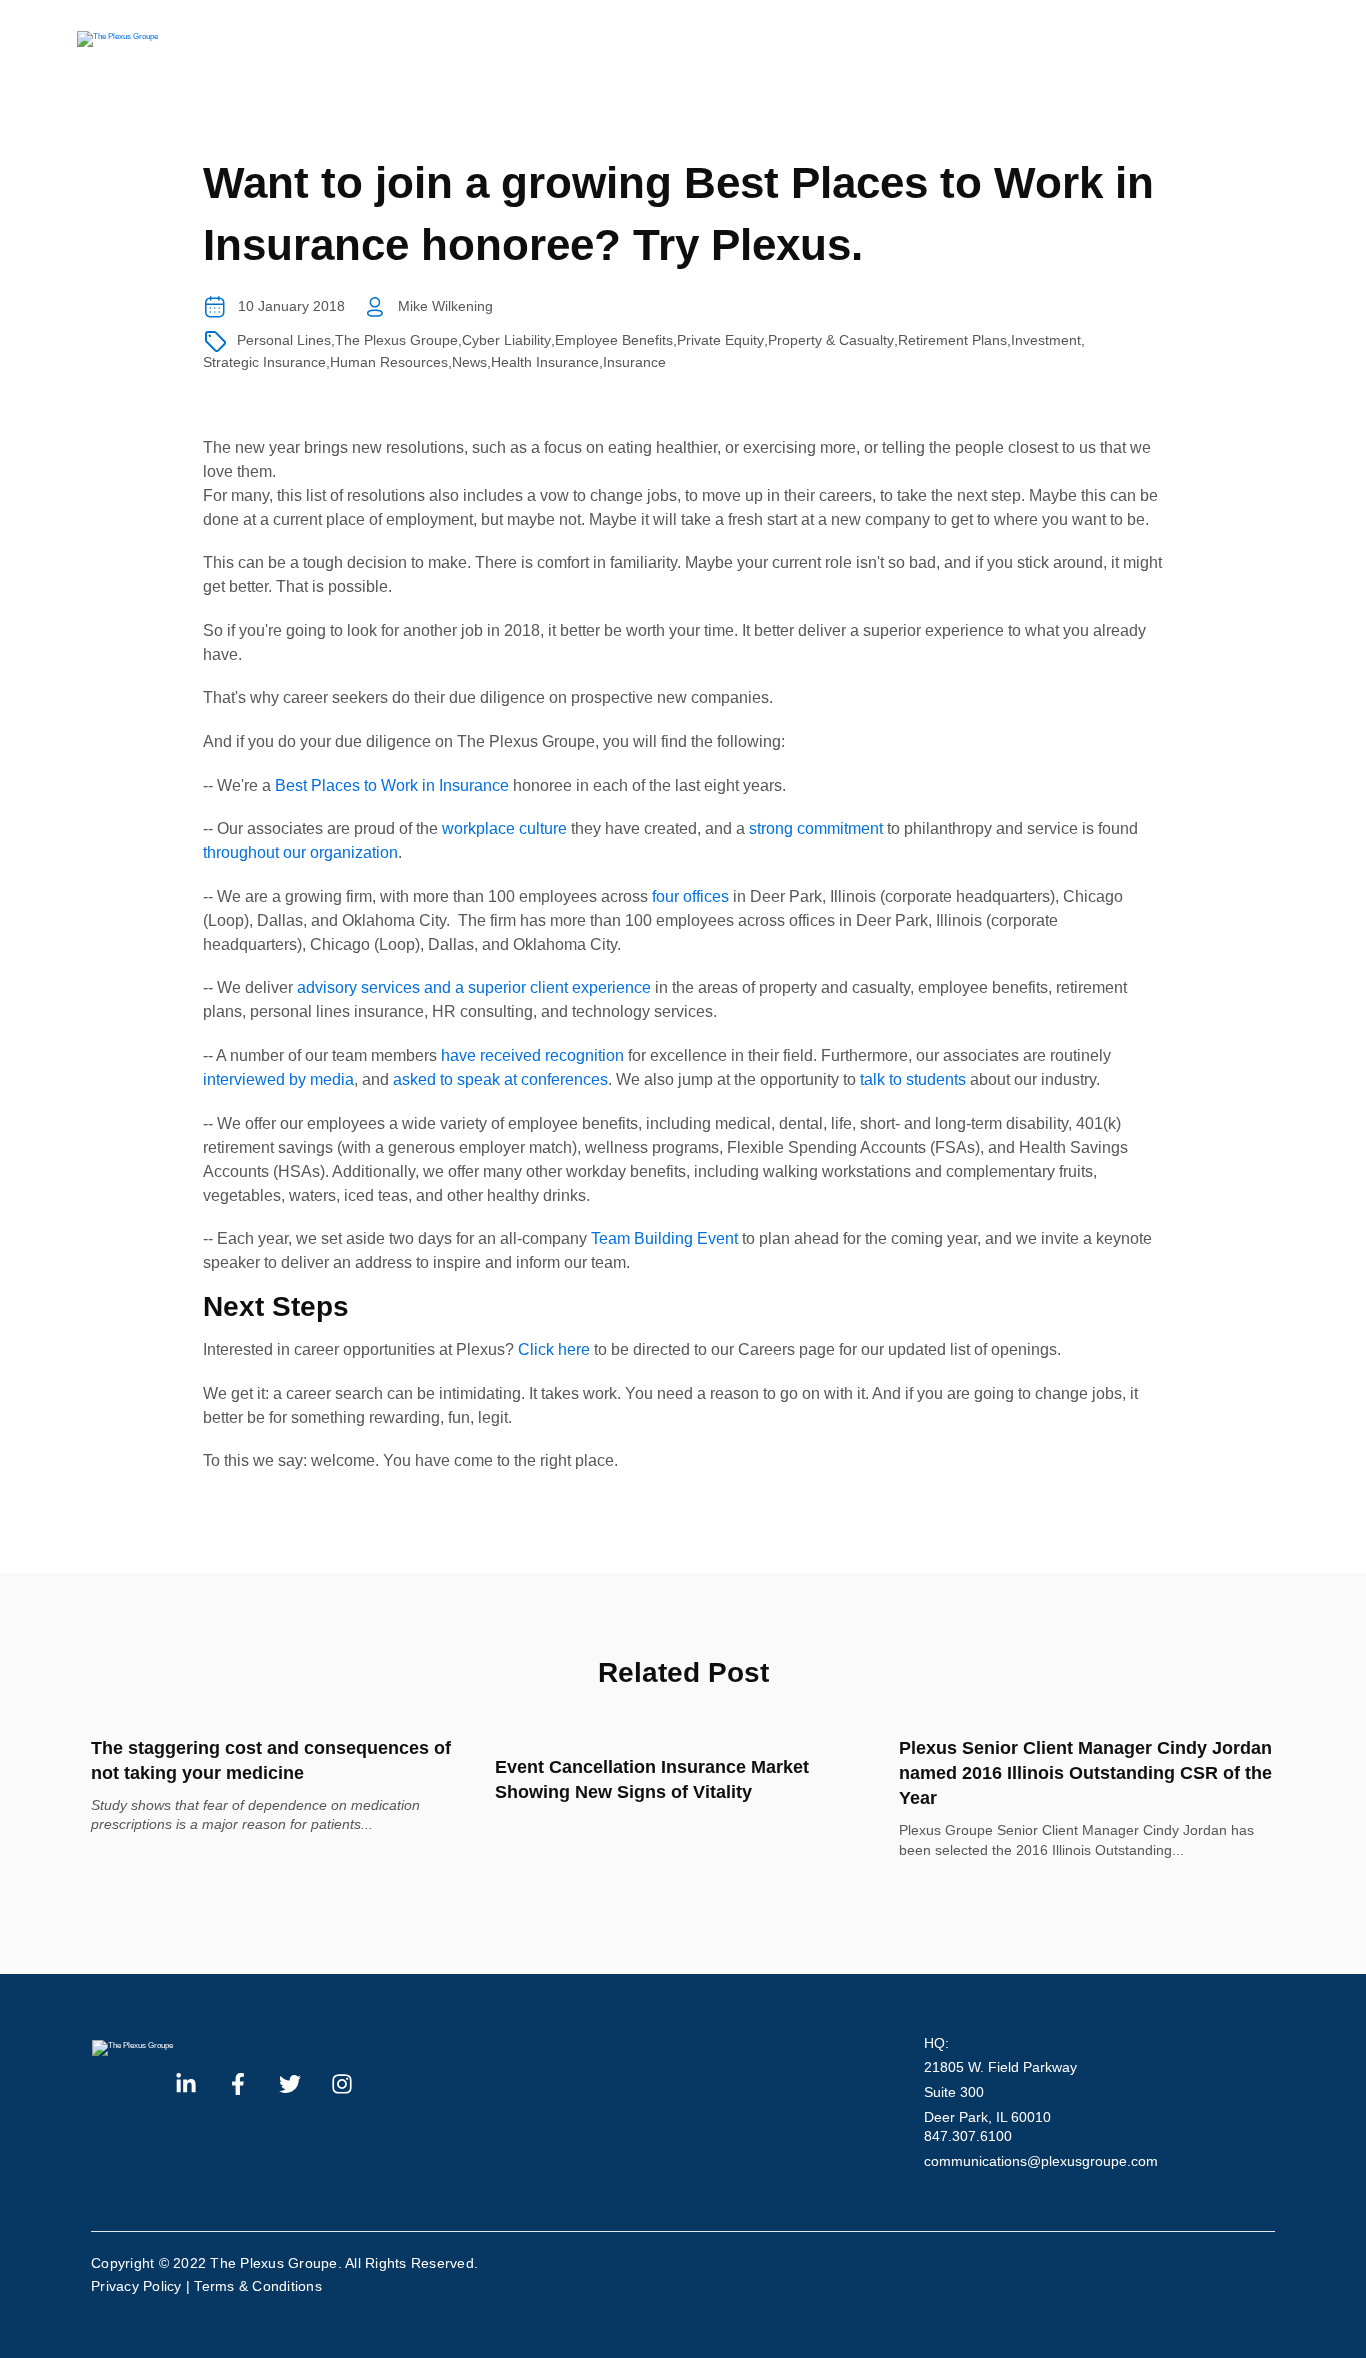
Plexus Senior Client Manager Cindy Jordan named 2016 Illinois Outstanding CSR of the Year (1085, 1773)
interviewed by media (278, 1079)
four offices (690, 896)
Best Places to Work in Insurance (392, 785)
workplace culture (504, 828)
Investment (1046, 340)
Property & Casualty (831, 340)
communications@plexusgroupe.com (1041, 2161)
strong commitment (816, 828)
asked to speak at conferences (500, 1079)
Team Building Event (666, 1238)
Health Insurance (545, 362)
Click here (554, 1349)
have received (491, 1055)
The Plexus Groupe (396, 340)
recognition (584, 1055)
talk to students (913, 1079)
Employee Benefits (614, 340)
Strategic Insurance (264, 362)
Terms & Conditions (258, 2286)
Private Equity (720, 340)
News (469, 362)
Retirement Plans (952, 340)
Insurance (634, 362)
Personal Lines (284, 340)
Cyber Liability (506, 340)
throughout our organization (300, 852)
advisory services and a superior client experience (474, 987)
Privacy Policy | (142, 2286)
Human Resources (389, 362)
